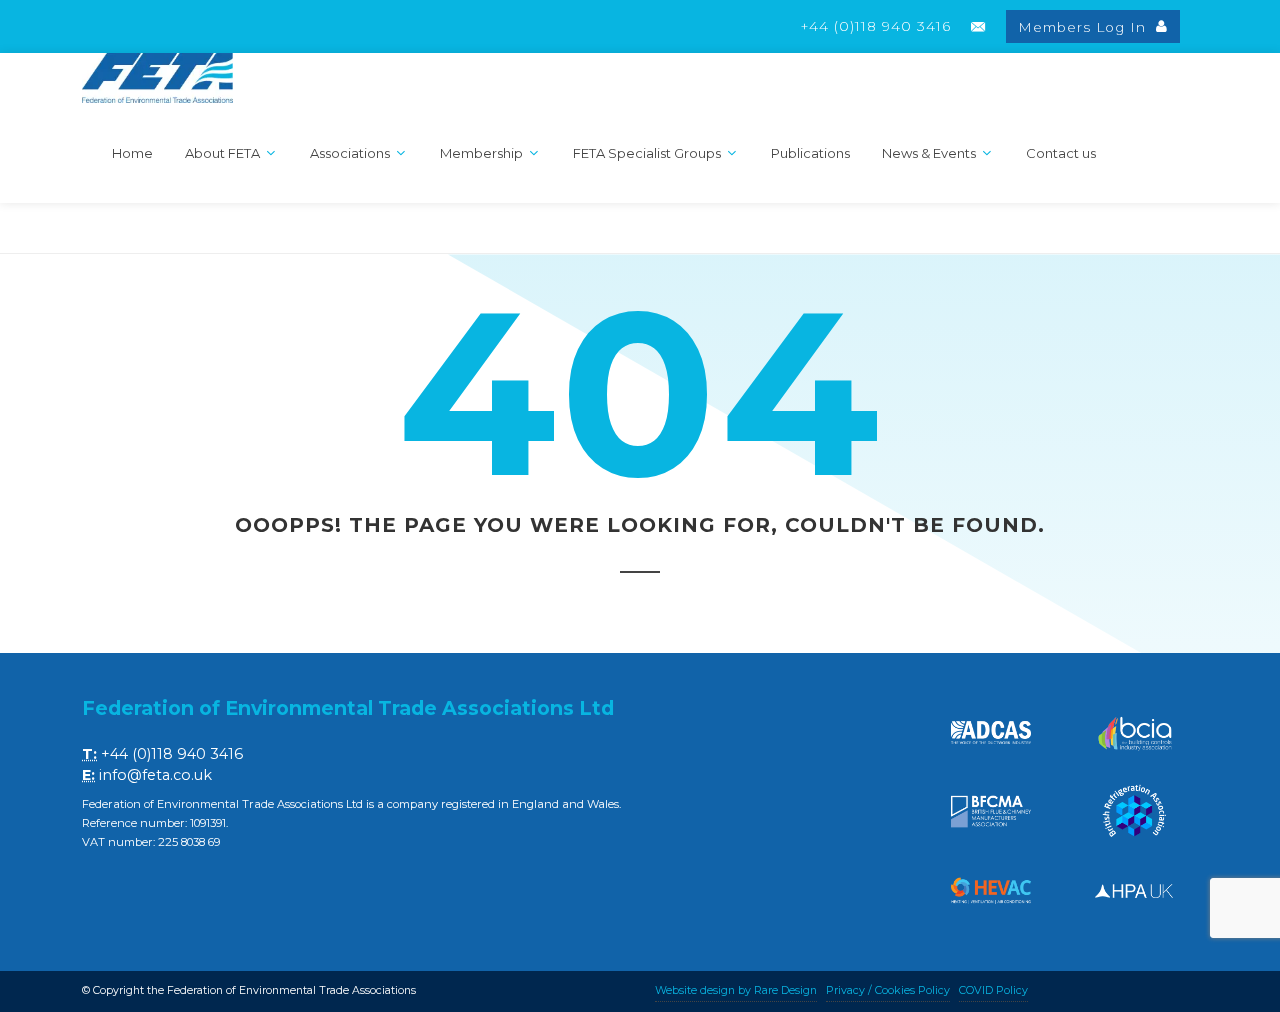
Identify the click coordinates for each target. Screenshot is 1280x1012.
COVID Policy (993, 990)
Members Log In (1084, 27)
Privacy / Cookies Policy (888, 990)
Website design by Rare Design (736, 990)
